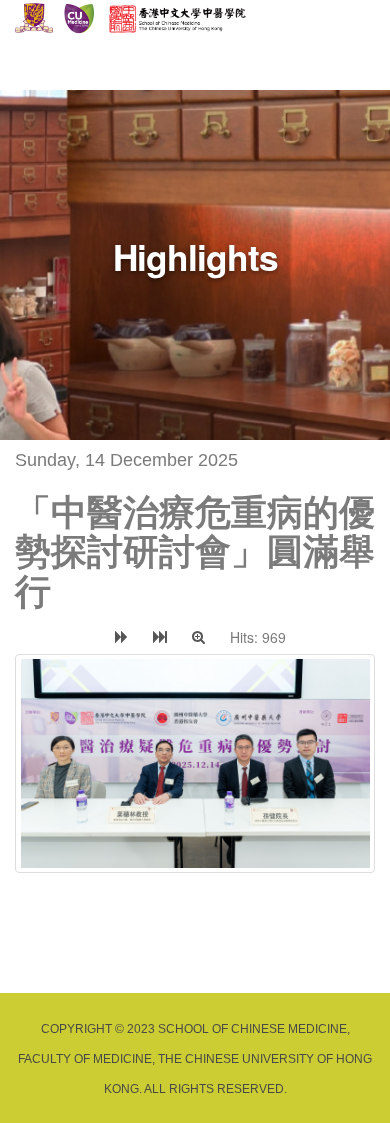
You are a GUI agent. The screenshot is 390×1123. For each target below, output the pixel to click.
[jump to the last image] (160, 637)
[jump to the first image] (59, 637)
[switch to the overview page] (30, 637)
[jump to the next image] (121, 637)
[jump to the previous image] (88, 637)
